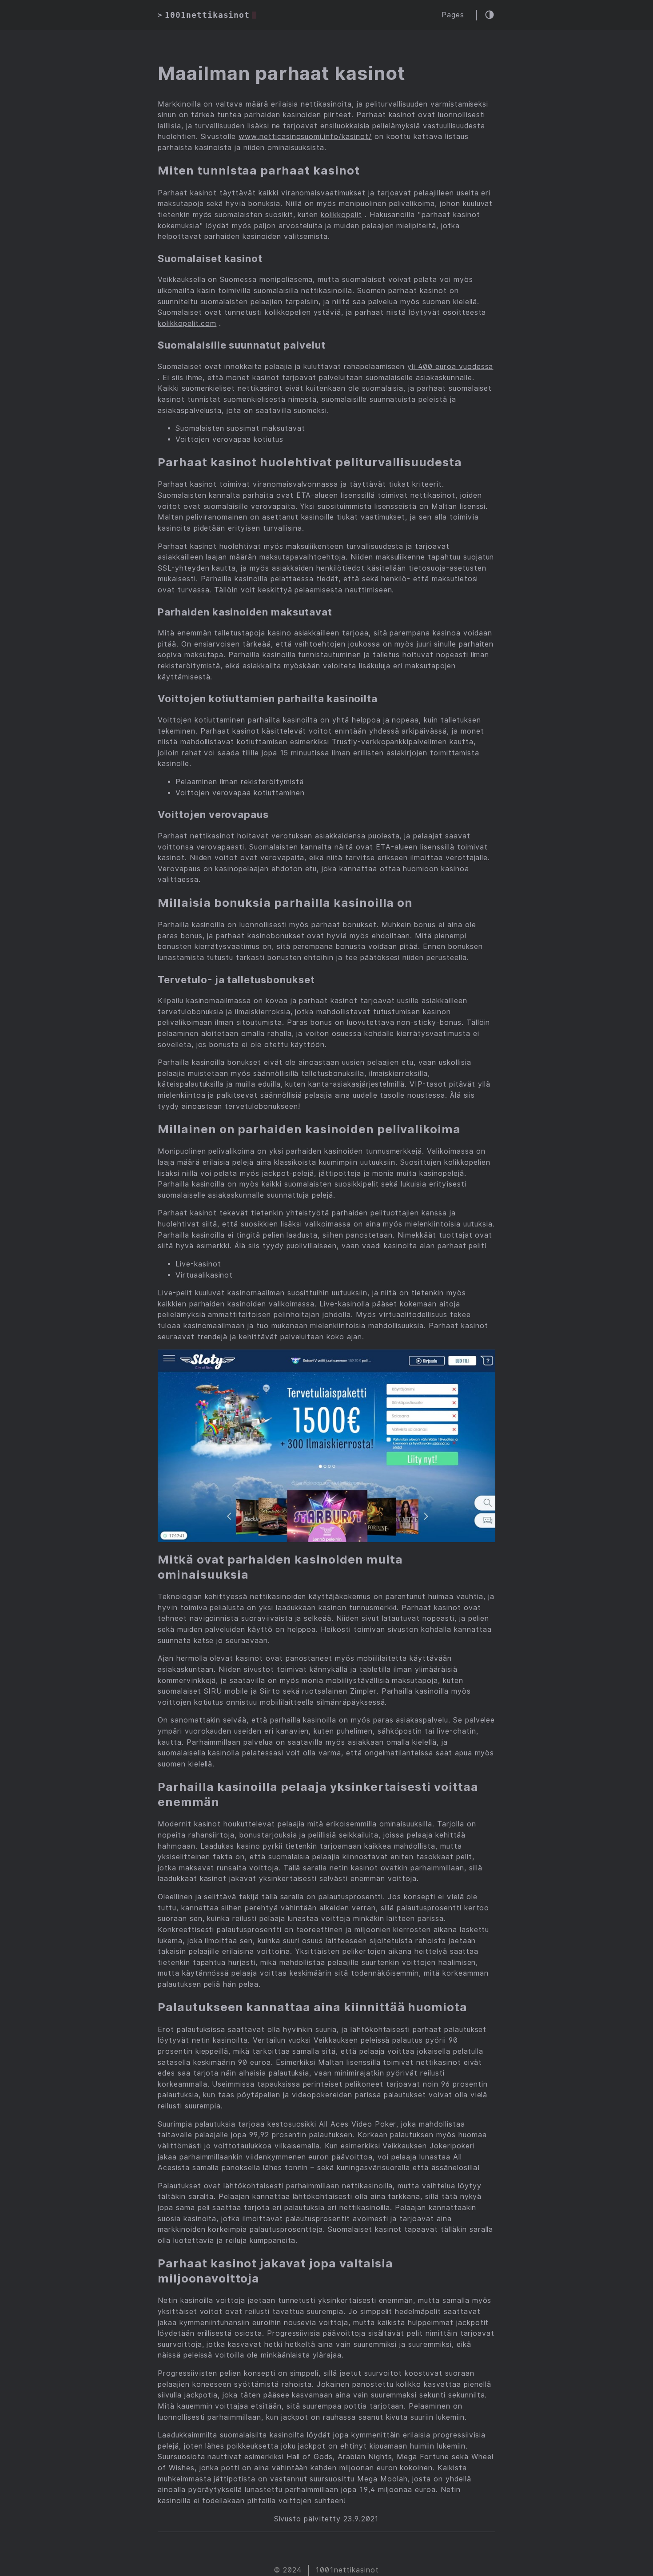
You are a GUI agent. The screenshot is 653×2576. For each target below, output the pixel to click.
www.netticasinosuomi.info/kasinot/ (305, 137)
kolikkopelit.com (187, 323)
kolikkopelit (341, 215)
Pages (453, 15)
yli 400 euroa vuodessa (450, 367)
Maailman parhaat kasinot (282, 73)
